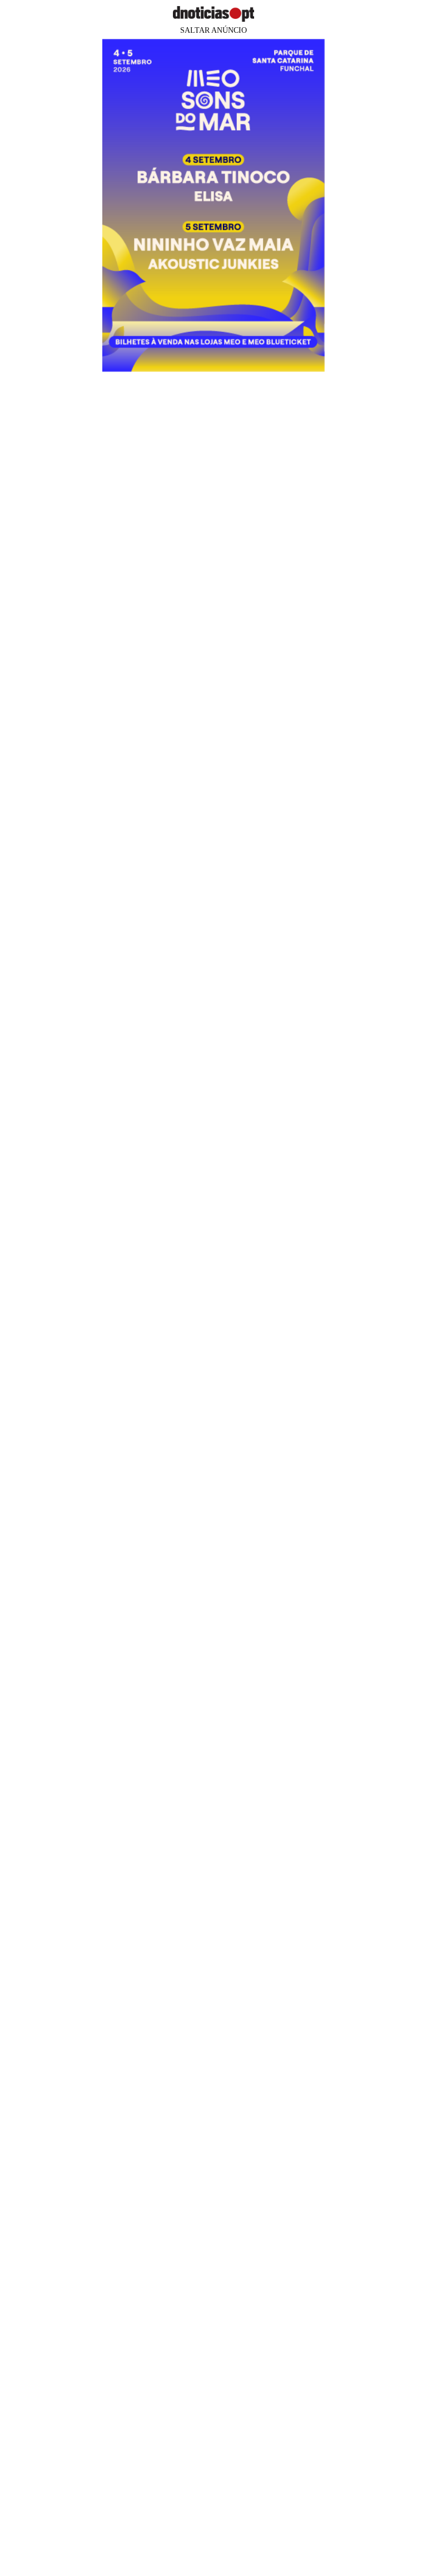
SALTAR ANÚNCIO (213, 30)
